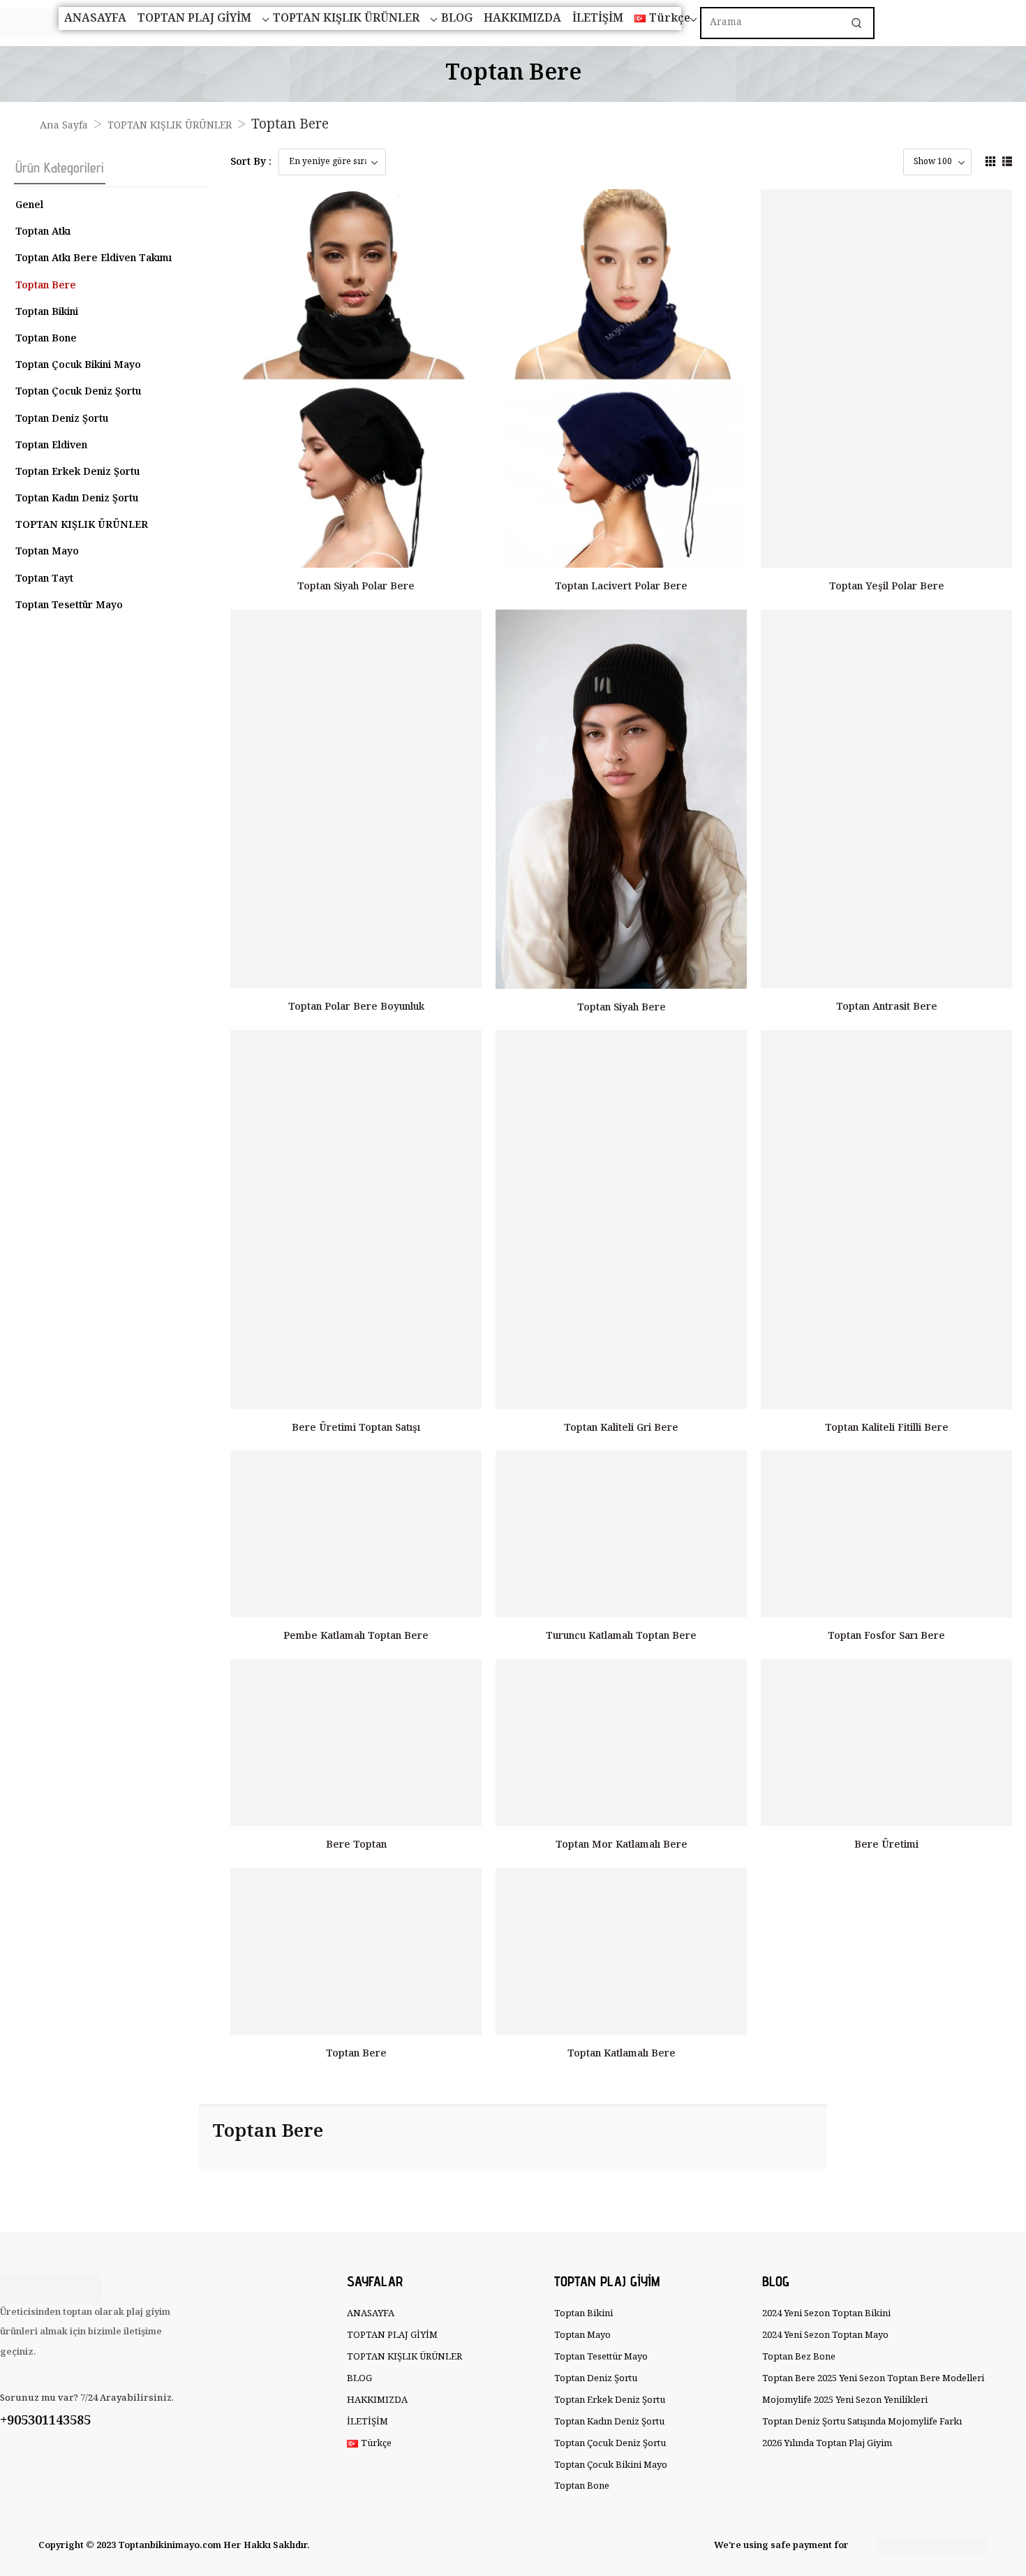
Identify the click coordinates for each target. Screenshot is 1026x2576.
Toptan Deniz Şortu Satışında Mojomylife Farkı (859, 2422)
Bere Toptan (356, 1845)
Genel (29, 205)
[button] (990, 161)
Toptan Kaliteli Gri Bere (621, 1428)
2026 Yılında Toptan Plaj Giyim (827, 2444)
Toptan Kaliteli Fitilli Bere (887, 1428)
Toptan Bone (46, 339)
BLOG (457, 19)
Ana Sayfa (64, 126)
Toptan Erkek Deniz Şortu (77, 472)
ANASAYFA (95, 19)
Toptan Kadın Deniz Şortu (77, 499)
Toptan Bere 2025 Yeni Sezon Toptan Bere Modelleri (859, 2379)
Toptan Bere (46, 286)
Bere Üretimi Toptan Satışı (356, 1428)
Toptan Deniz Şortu (62, 419)
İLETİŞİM (598, 19)
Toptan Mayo (47, 552)
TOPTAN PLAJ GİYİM (194, 19)
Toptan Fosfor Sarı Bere (886, 1636)
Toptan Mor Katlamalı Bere (622, 1845)
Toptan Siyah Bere (622, 1008)
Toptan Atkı (43, 232)
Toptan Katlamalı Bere (622, 2054)
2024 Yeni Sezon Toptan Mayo (825, 2335)
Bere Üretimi (886, 1845)
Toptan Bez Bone (799, 2357)
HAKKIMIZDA (522, 19)
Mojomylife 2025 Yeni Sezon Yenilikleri (845, 2400)
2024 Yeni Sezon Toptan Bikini (826, 2314)
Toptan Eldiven (51, 446)
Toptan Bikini (47, 312)
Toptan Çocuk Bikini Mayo (78, 365)
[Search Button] (856, 23)
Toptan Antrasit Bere (887, 1007)
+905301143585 (45, 2421)
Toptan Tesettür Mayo (69, 605)
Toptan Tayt (44, 579)
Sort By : (251, 162)
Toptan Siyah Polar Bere (356, 587)
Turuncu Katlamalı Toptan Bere (621, 1636)
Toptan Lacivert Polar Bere (621, 587)
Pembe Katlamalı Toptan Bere (356, 1636)
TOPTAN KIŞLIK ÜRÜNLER (346, 19)
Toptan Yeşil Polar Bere (887, 587)
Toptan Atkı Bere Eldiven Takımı (94, 258)
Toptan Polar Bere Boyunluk (356, 1007)
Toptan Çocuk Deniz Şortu (78, 392)
